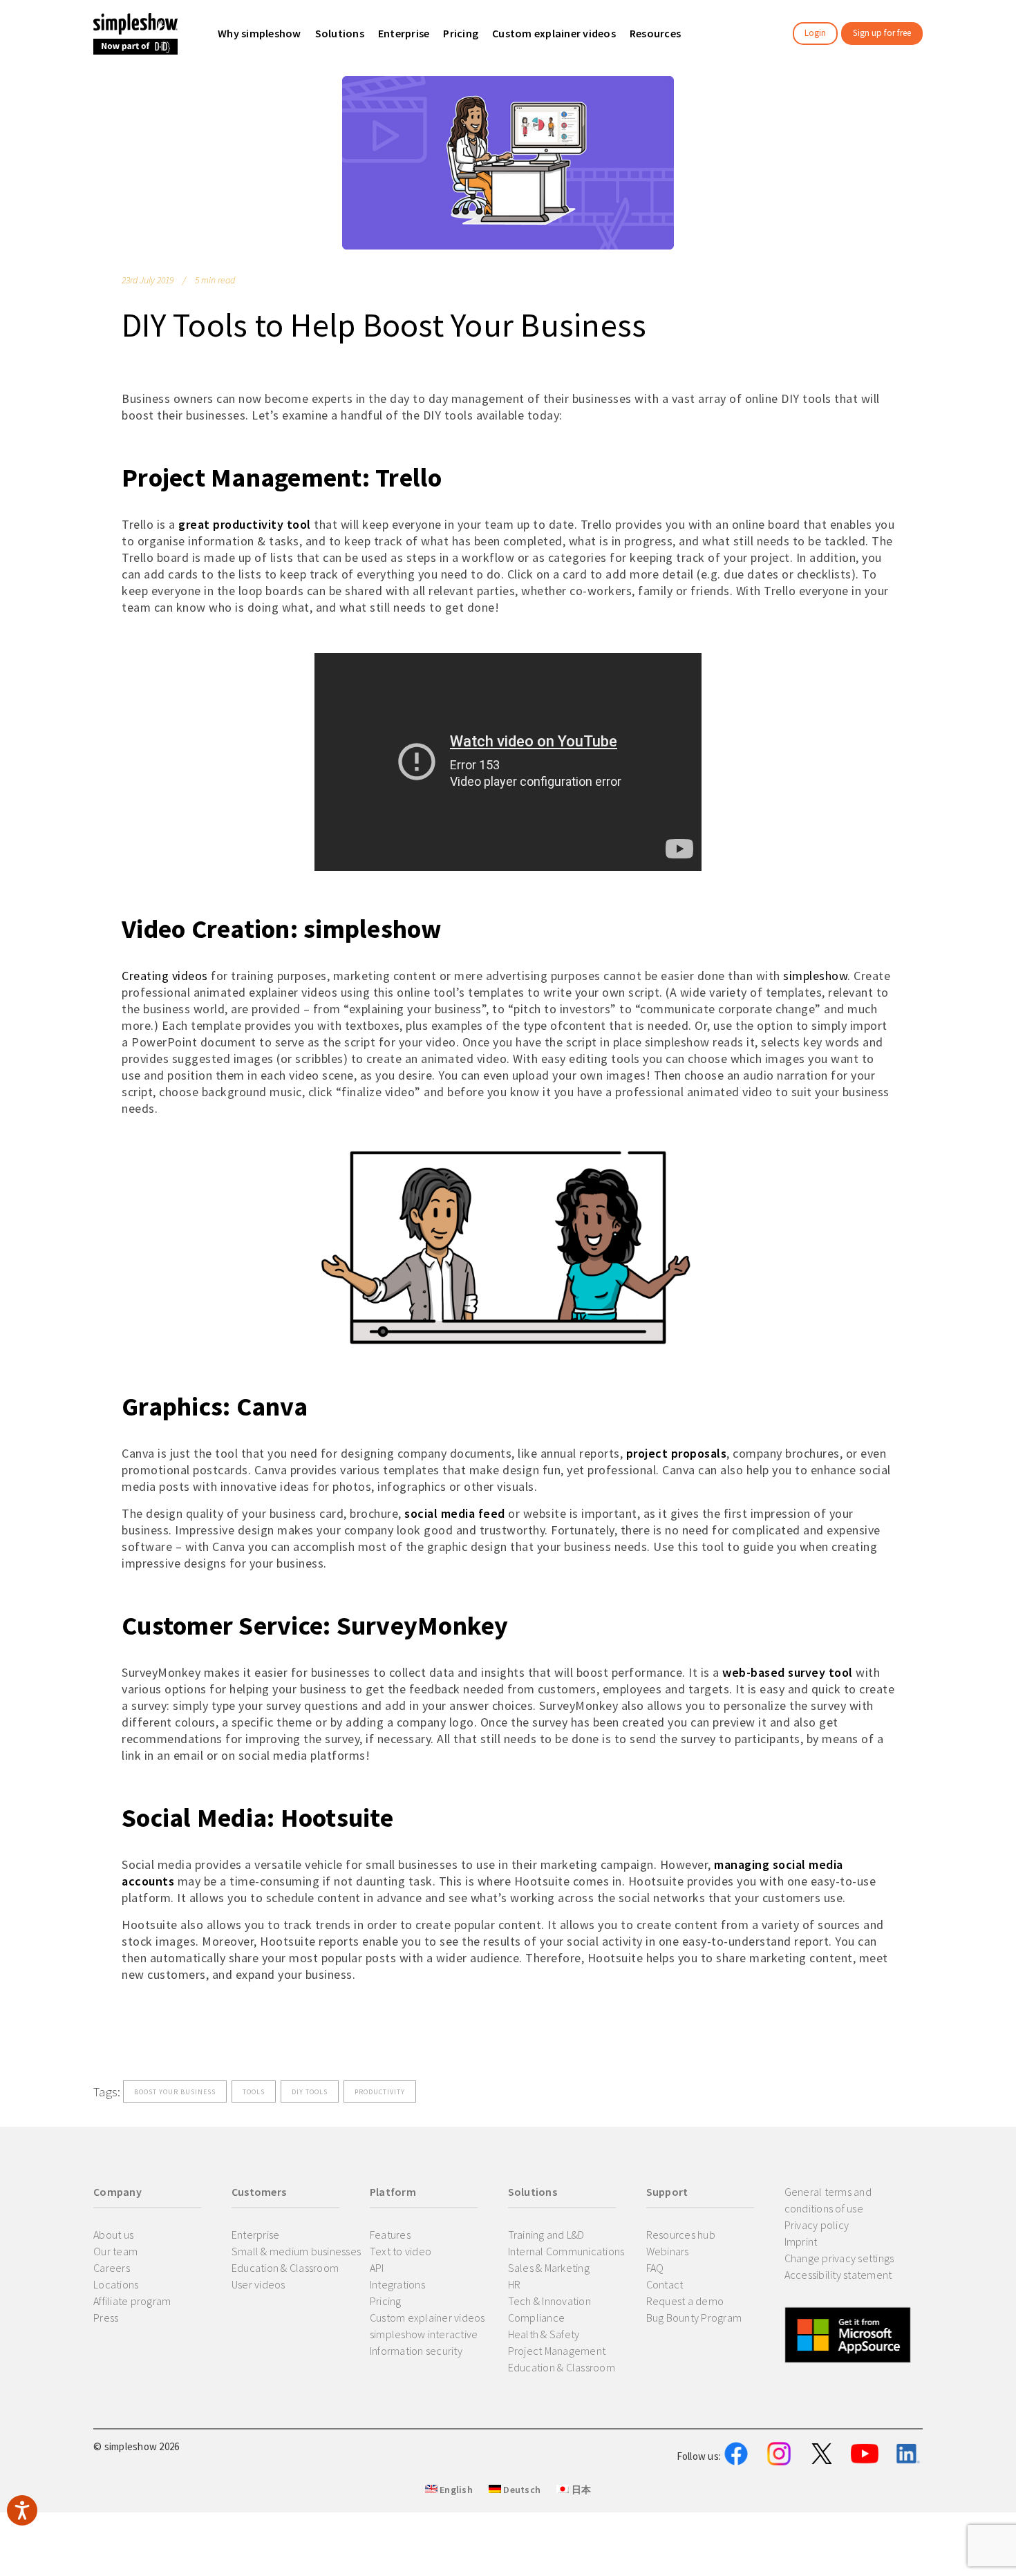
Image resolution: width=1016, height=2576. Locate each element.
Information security (416, 2351)
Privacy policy (817, 2225)
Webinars (668, 2251)
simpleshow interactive (424, 2334)
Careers (112, 2268)
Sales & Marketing (549, 2268)
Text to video (401, 2251)
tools (254, 2092)
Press (106, 2318)
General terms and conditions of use (828, 2200)
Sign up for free (882, 33)
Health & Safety (544, 2334)
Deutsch (521, 2490)
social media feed (456, 1513)
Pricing (386, 2301)
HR (515, 2284)
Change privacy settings (839, 2258)
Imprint (801, 2241)
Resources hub (681, 2235)
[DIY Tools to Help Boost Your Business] (508, 163)
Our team (115, 2251)
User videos (258, 2284)
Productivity (380, 2092)
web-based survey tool (788, 1672)
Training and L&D (546, 2235)
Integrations (397, 2284)
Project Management (557, 2351)
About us (113, 2235)
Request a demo (685, 2301)
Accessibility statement (838, 2275)
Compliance (537, 2318)
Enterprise (256, 2235)
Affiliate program (132, 2301)
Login (815, 33)
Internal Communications (566, 2251)
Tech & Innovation (549, 2301)
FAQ (655, 2268)
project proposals (677, 1453)
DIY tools (310, 2092)
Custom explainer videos (427, 2318)
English (455, 2490)
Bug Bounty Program (694, 2318)
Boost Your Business (175, 2092)
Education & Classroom (285, 2268)
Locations (116, 2284)
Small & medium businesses (296, 2251)
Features (390, 2235)
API (377, 2268)
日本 (580, 2490)
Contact (665, 2284)
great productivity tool (245, 524)
